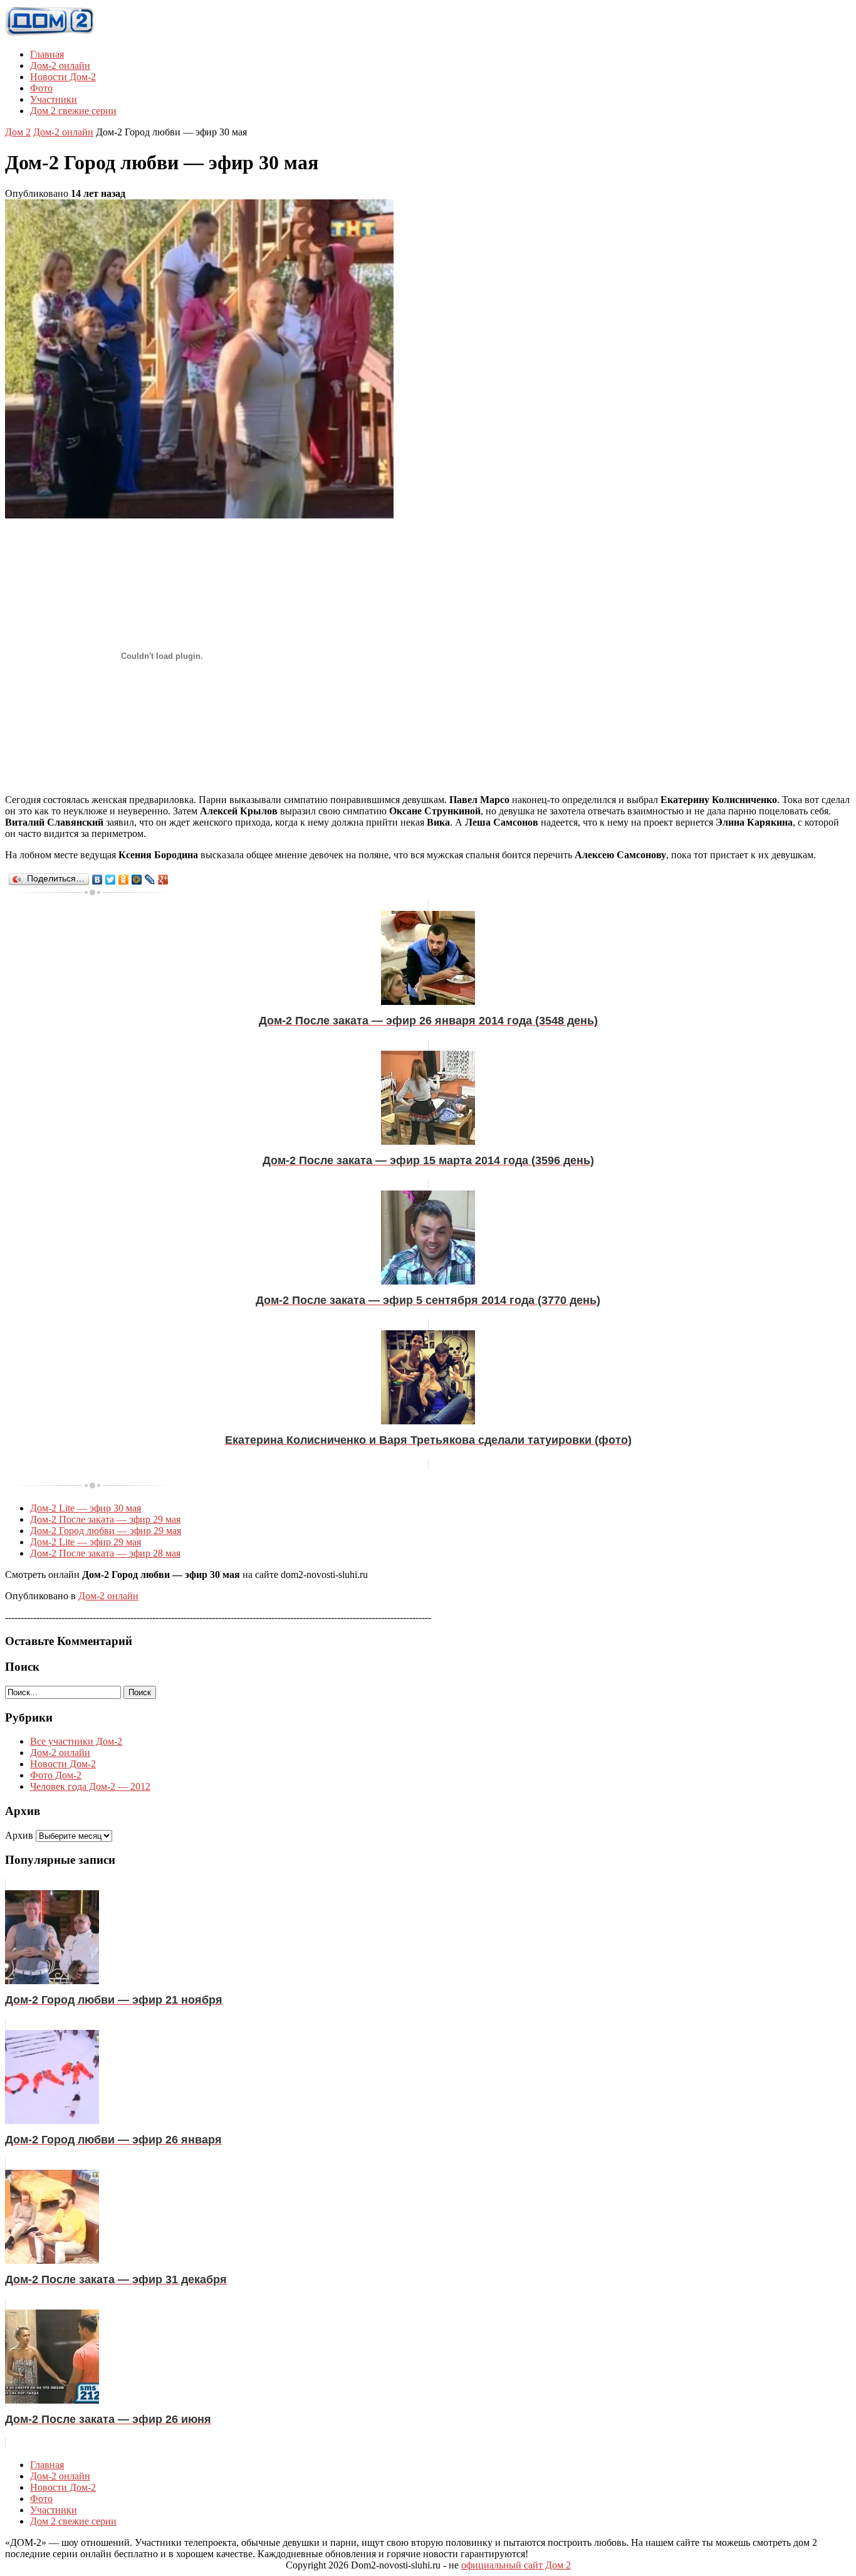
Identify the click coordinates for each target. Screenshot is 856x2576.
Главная (47, 54)
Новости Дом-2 (63, 77)
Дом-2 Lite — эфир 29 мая (86, 1542)
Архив (19, 1835)
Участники (54, 99)
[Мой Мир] (137, 880)
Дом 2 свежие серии (73, 111)
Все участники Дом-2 (76, 1741)
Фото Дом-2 (56, 1775)
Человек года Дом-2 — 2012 (90, 1786)
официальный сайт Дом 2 (516, 2565)
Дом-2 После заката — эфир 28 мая (105, 1553)
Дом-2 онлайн (60, 66)
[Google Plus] (163, 880)
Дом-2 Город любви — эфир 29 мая (106, 1531)
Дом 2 (18, 132)
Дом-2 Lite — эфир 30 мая (86, 1508)
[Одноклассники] (124, 880)
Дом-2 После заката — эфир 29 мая (105, 1519)
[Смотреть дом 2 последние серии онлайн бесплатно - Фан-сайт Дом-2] (50, 33)
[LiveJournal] (150, 880)
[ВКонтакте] (97, 880)
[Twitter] (111, 880)
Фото (41, 88)
